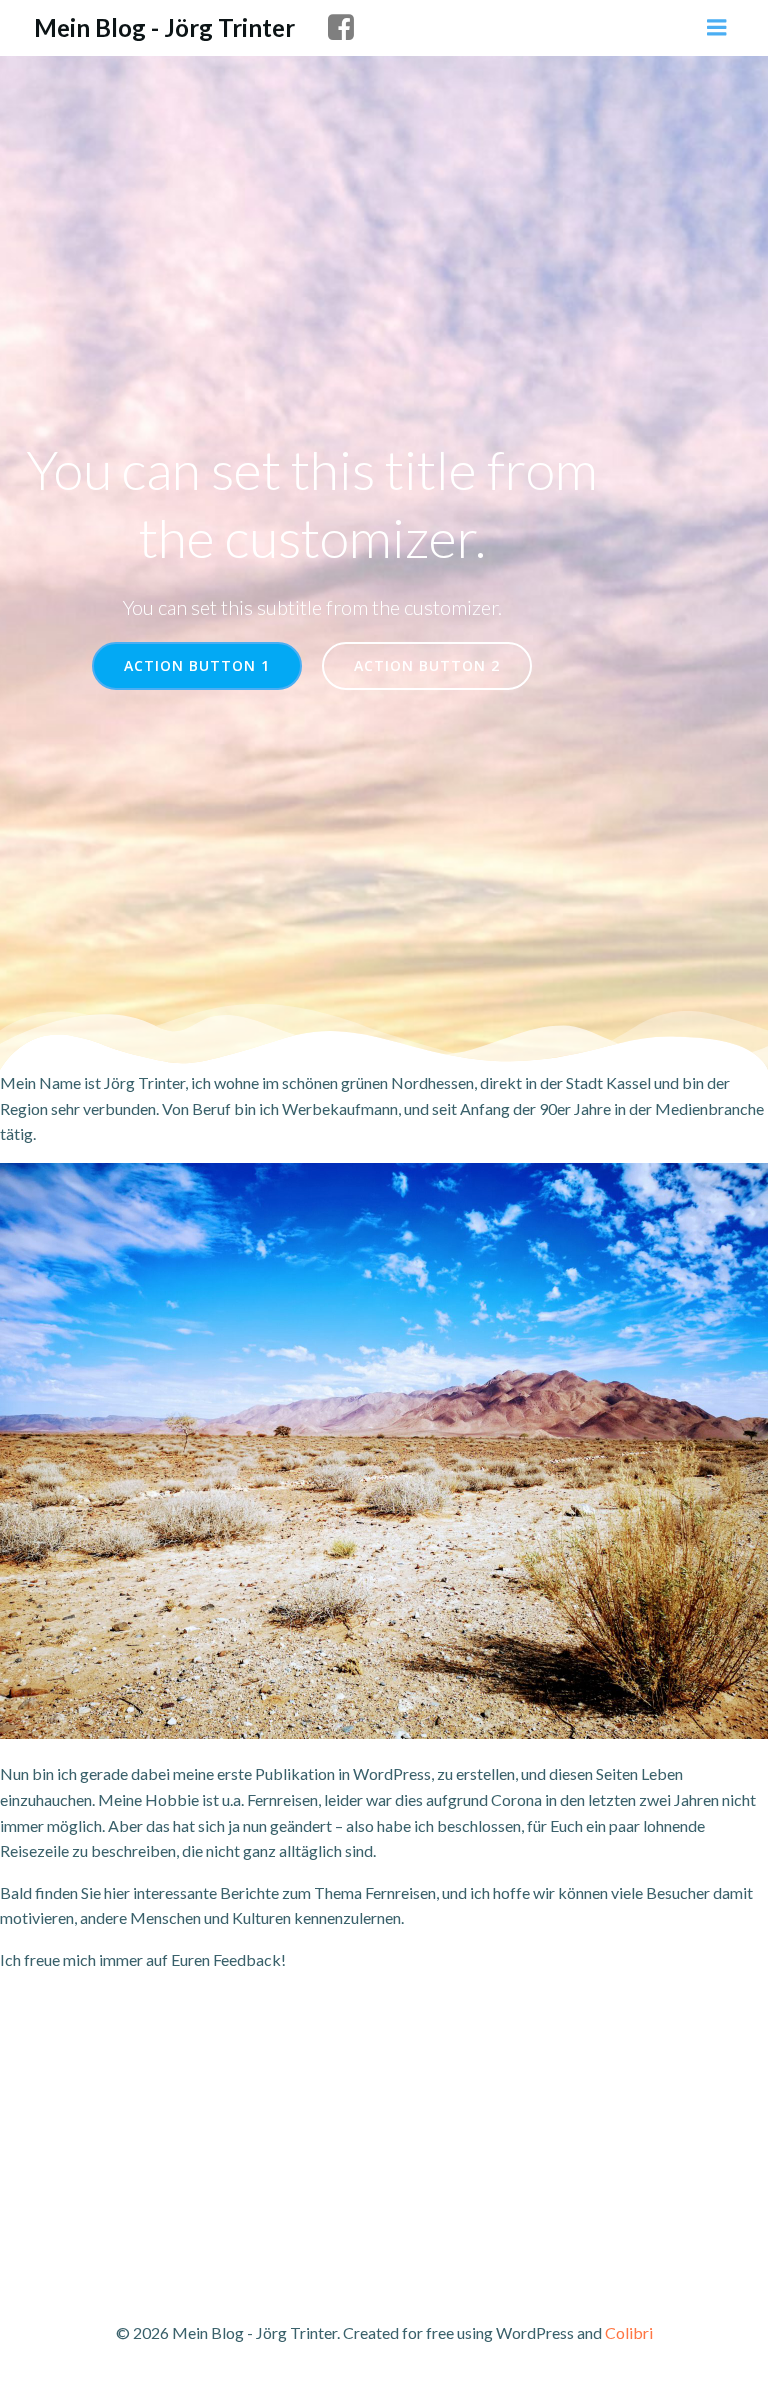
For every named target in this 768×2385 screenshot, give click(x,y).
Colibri (629, 2332)
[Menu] (717, 28)
